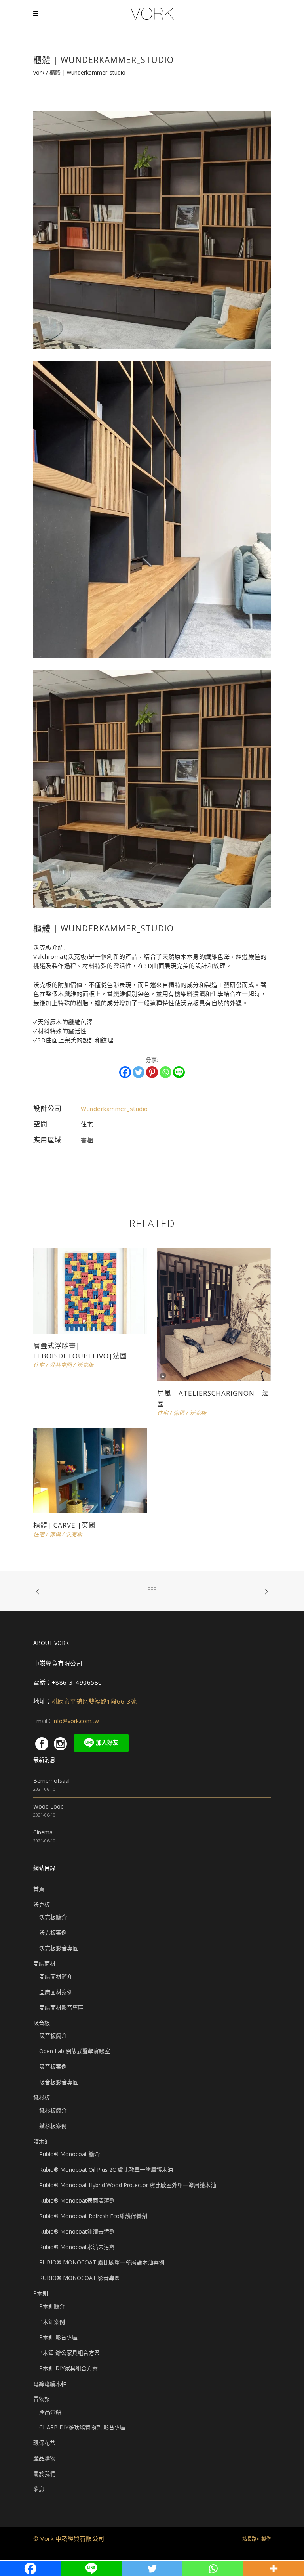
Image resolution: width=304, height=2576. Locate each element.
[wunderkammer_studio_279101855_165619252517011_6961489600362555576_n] (152, 509)
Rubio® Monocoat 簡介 (69, 2154)
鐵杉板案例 (53, 2126)
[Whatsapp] (165, 1072)
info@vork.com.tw (76, 1721)
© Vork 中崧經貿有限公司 (69, 2538)
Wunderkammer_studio (114, 1109)
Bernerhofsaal (51, 1781)
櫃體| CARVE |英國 (65, 1525)
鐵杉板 (42, 2097)
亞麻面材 (44, 1963)
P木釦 (41, 2293)
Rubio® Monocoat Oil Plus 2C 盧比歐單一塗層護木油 (106, 2170)
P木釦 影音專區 (58, 2337)
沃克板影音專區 (59, 1948)
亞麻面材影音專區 (61, 2007)
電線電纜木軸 (50, 2384)
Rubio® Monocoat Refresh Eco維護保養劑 (93, 2216)
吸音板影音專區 (59, 2082)
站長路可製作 (256, 2539)
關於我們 (44, 2474)
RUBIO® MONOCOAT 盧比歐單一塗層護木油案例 (102, 2262)
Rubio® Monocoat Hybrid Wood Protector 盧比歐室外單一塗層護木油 (128, 2185)
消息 (39, 2489)
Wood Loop (48, 1806)
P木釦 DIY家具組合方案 (68, 2368)
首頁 (39, 1889)
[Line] (179, 1072)
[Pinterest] (152, 1072)
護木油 (42, 2141)
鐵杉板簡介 (53, 2110)
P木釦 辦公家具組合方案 (69, 2353)
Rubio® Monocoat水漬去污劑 (77, 2247)
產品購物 (44, 2458)
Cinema (43, 1832)
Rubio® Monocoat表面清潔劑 (77, 2200)
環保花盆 (44, 2443)
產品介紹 (50, 2412)
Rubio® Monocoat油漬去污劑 (77, 2231)
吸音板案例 (53, 2066)
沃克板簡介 (53, 1917)
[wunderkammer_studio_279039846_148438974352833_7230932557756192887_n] (152, 230)
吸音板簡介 (53, 2036)
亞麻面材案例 (56, 1992)
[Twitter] (139, 1072)
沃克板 (42, 1904)
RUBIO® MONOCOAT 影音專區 (80, 2278)
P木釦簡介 (52, 2306)
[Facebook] (125, 1072)
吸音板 (42, 2023)
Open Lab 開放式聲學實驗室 (75, 2051)
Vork (39, 73)
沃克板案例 (53, 1932)
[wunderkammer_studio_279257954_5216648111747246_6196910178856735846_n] (152, 788)
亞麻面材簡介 (56, 1976)
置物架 (42, 2399)
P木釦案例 (52, 2322)
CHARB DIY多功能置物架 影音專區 (82, 2427)
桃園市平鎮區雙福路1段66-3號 (94, 1701)
